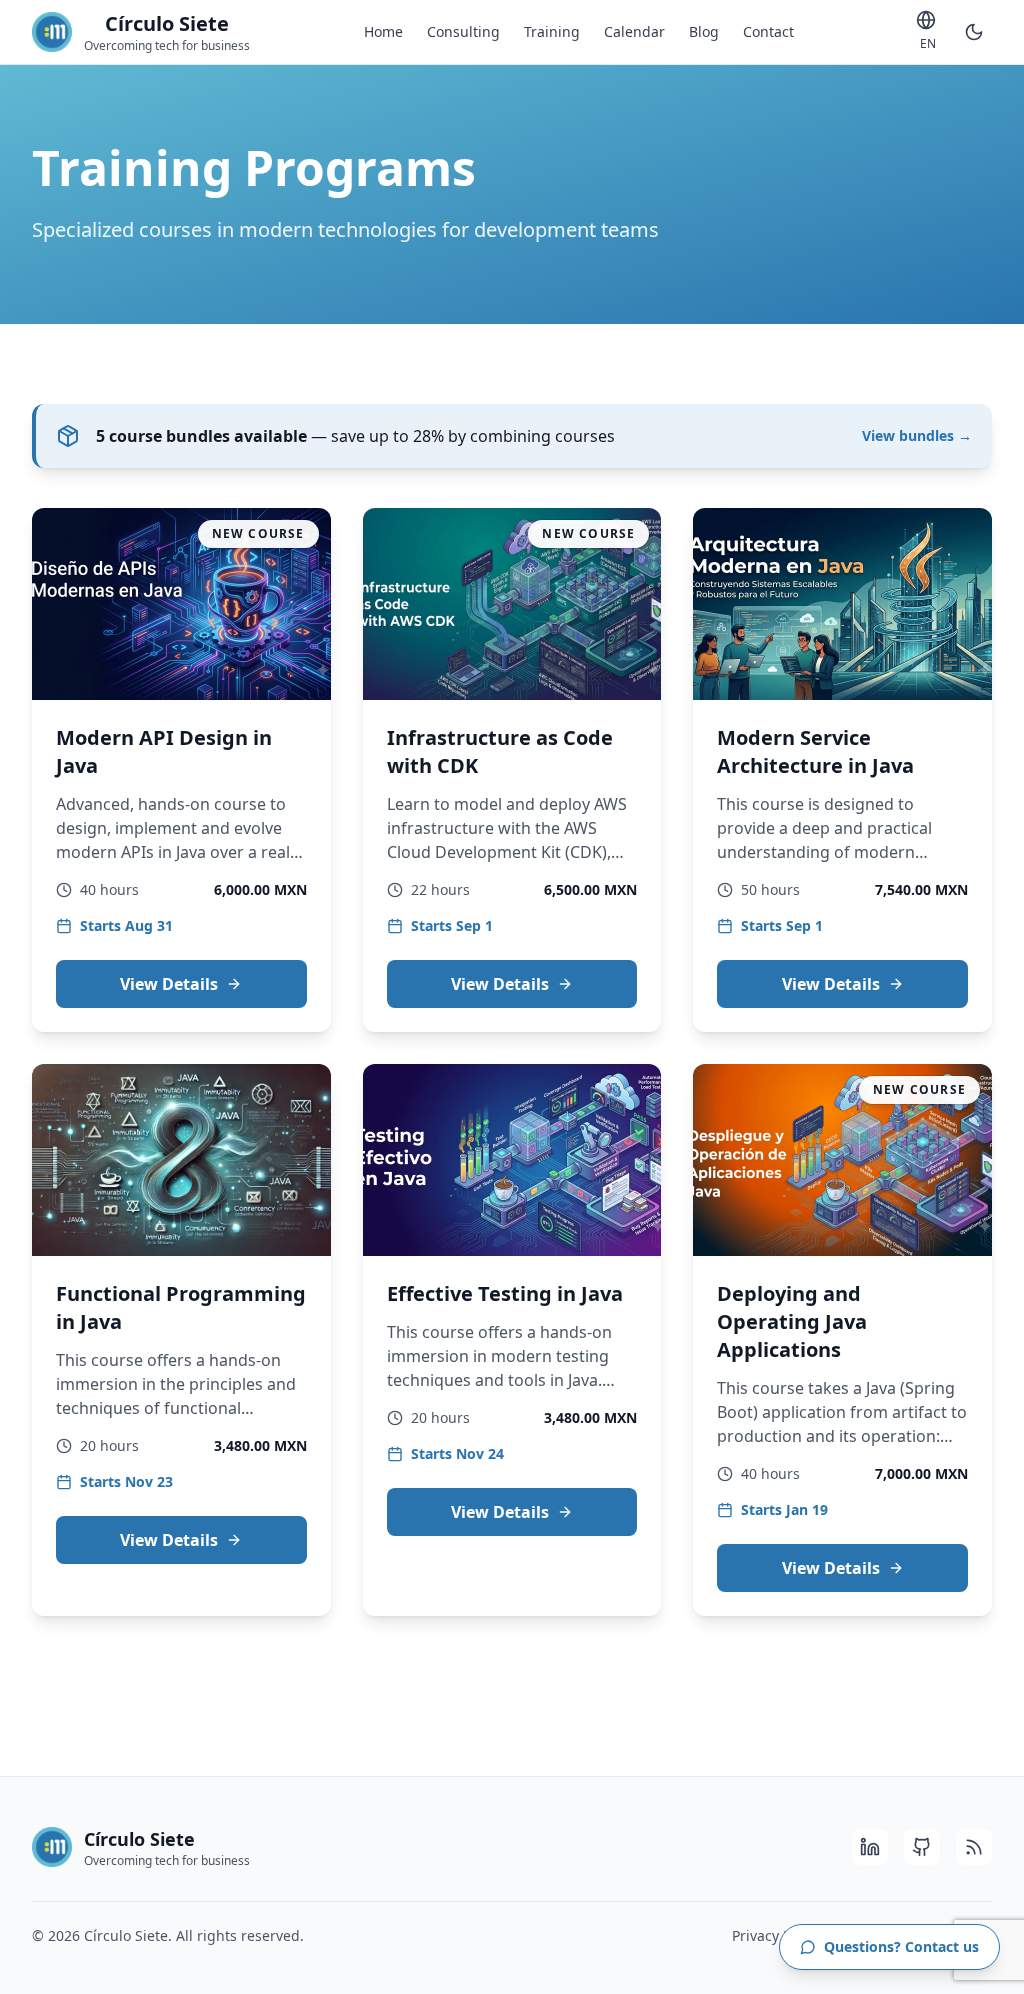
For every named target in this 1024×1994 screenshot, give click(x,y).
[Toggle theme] (974, 32)
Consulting (463, 31)
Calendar (634, 31)
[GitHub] (922, 1847)
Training (552, 31)
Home (383, 31)
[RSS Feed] (974, 1847)
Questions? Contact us (901, 1946)
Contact (768, 31)
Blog (704, 31)
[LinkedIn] (870, 1847)
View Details (169, 984)
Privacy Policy (776, 1935)
